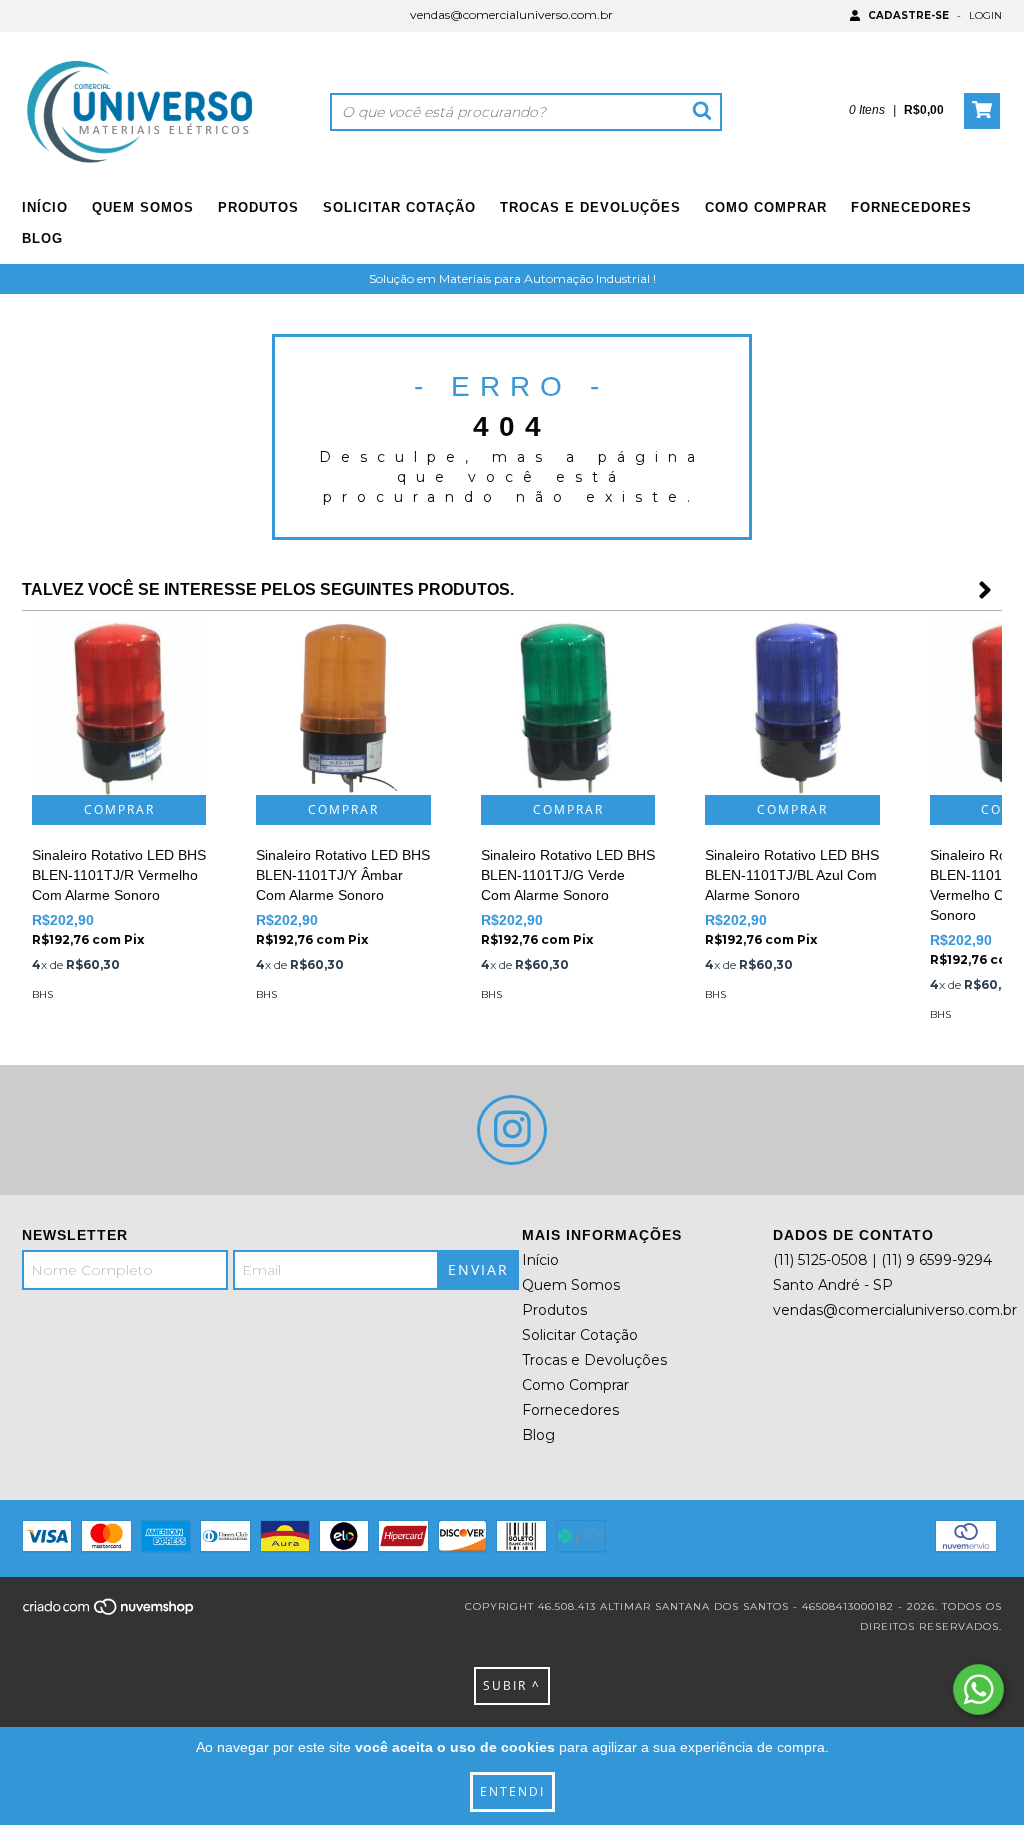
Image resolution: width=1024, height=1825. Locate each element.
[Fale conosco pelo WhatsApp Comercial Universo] (978, 1689)
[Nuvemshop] (109, 1613)
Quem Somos (143, 207)
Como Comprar (766, 207)
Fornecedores (911, 207)
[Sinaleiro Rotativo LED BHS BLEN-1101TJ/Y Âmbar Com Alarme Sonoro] (343, 708)
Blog (42, 238)
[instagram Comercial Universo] (512, 1130)
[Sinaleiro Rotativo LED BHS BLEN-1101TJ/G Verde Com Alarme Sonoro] (568, 708)
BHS (42, 994)
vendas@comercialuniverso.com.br (511, 14)
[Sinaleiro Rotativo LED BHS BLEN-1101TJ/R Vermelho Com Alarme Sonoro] (119, 708)
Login (985, 15)
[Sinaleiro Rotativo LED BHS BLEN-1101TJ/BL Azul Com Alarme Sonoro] (792, 708)
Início (45, 207)
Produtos (258, 207)
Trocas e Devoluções (590, 207)
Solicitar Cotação (399, 207)
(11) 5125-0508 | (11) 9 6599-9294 (882, 1260)
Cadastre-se (908, 15)
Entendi (512, 1791)
